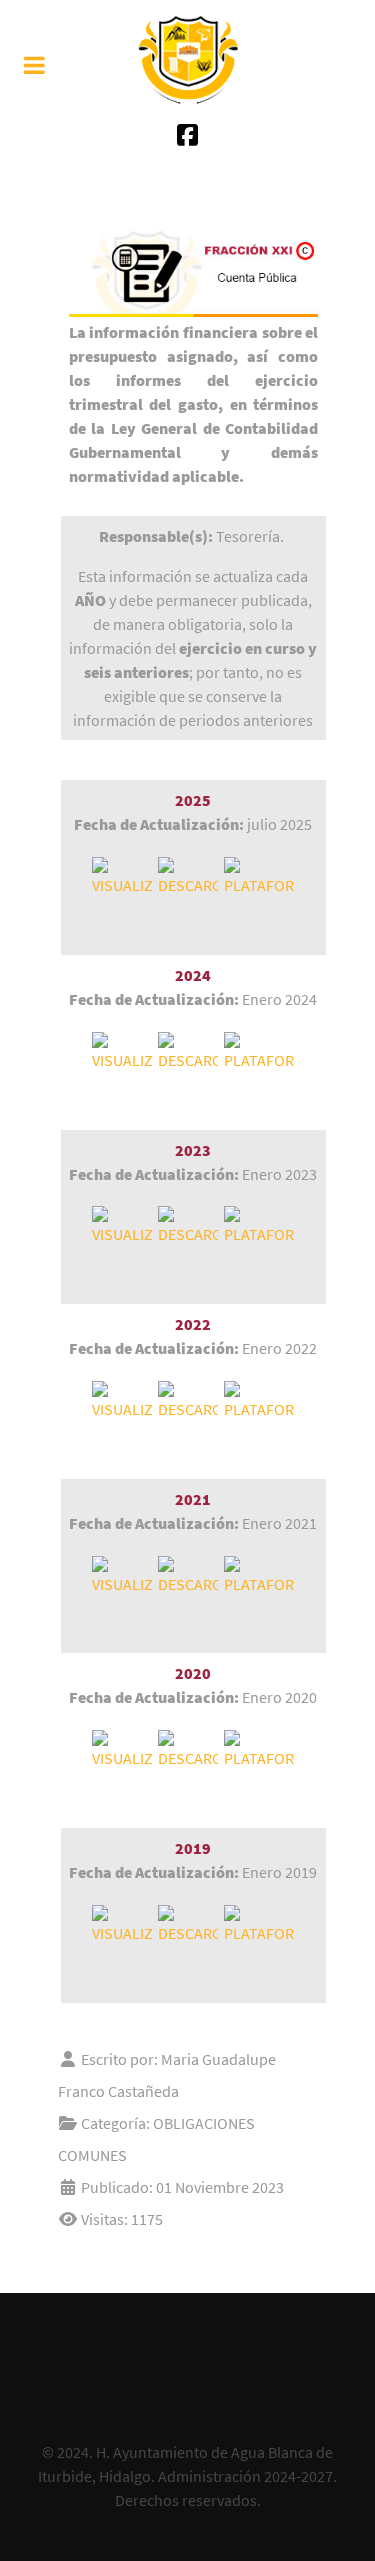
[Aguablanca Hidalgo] (187, 60)
